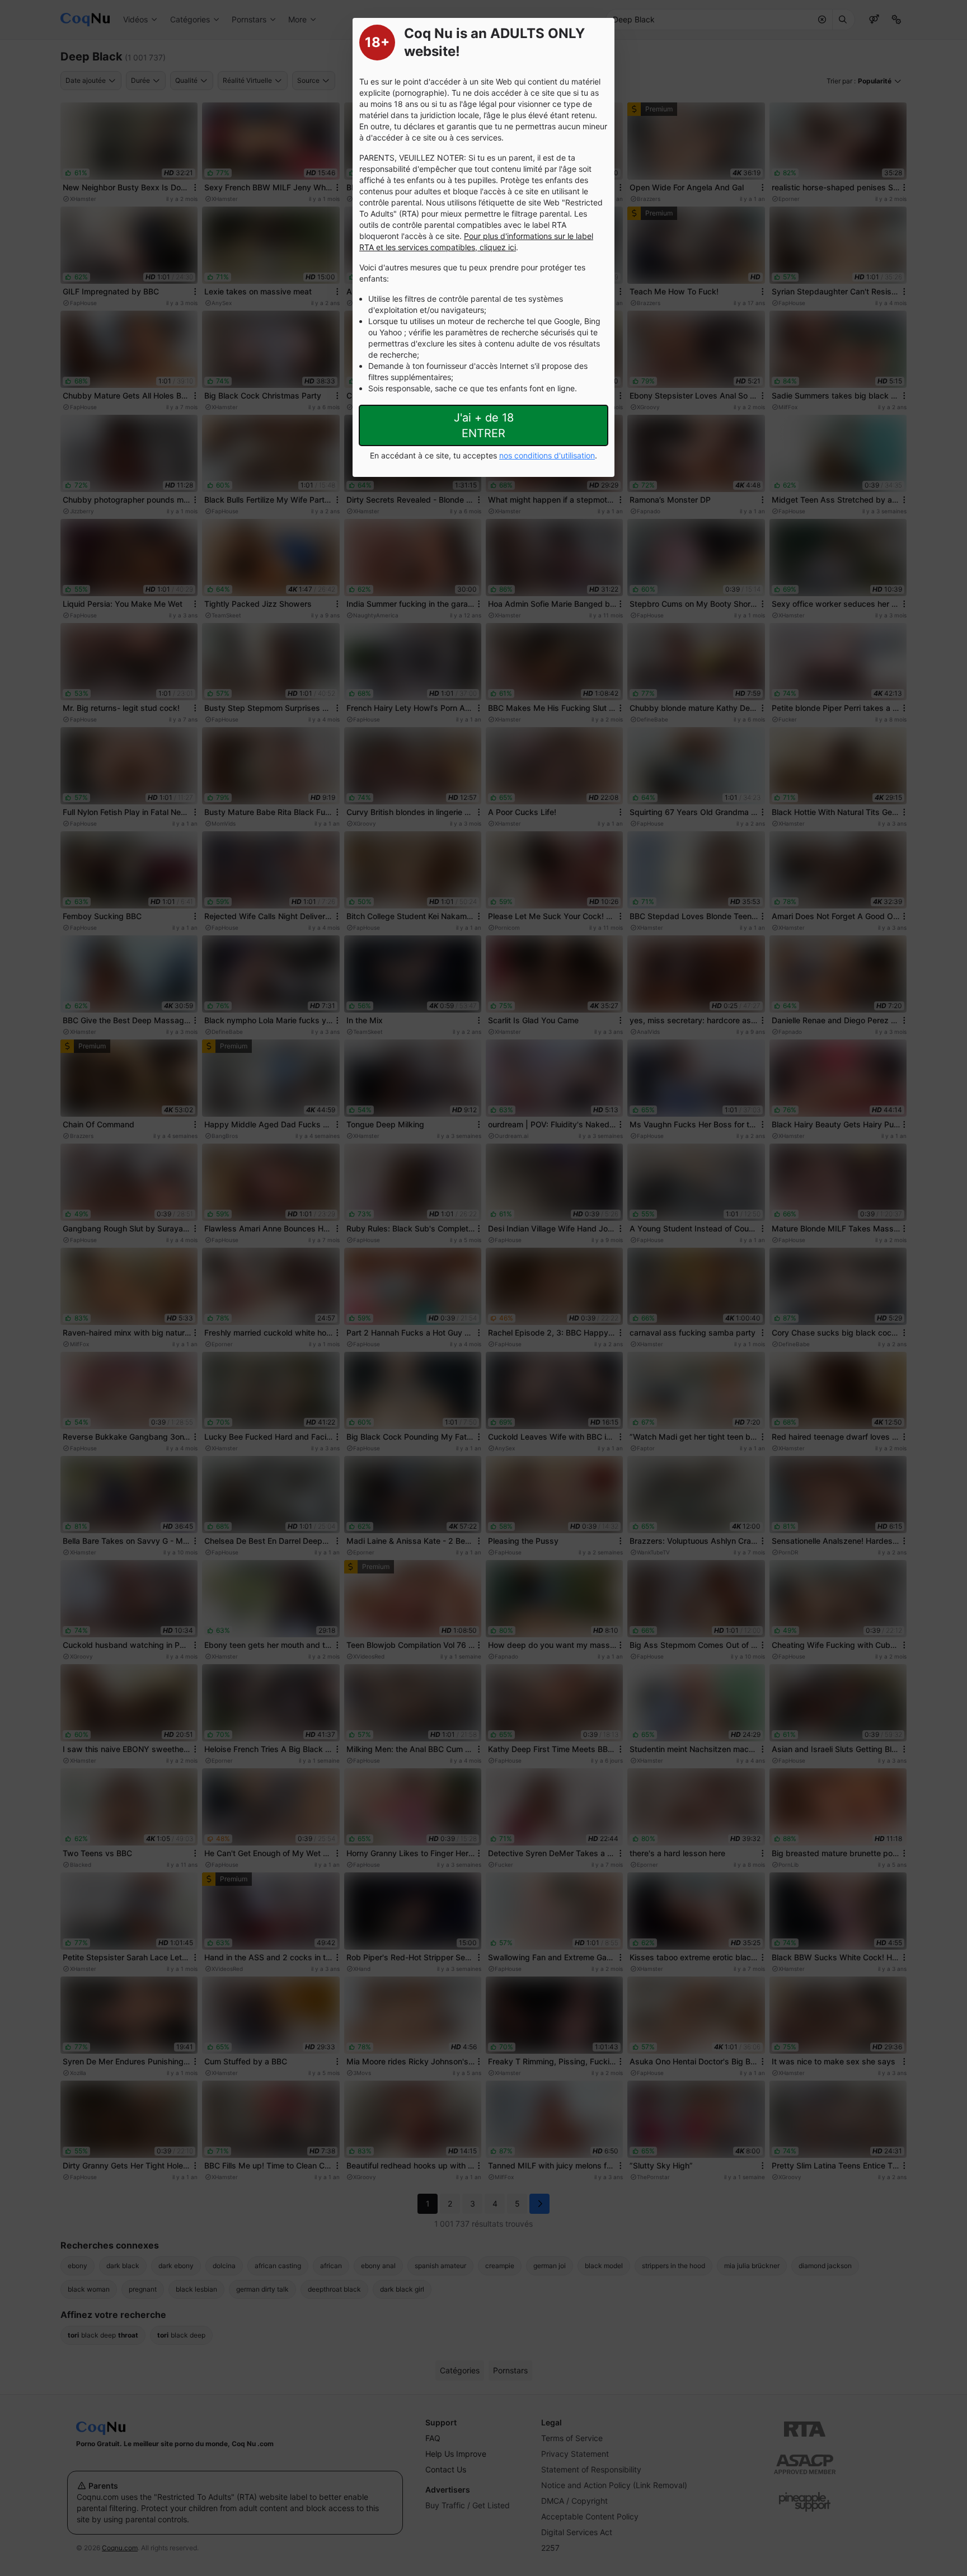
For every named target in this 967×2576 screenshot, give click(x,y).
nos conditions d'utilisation (547, 455)
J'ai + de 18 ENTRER (484, 425)
